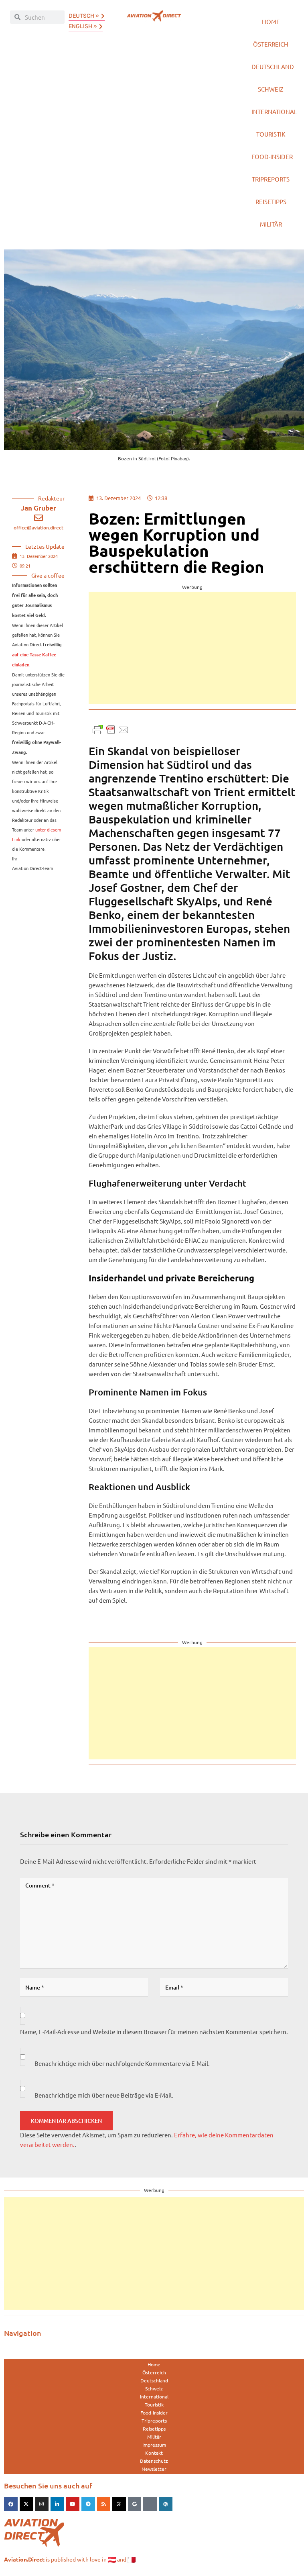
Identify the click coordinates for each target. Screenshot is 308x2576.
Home (271, 21)
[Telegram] (88, 2504)
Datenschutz (154, 2461)
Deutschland (273, 66)
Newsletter (154, 2469)
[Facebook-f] (11, 2504)
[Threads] (119, 2504)
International (274, 111)
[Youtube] (73, 2504)
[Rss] (104, 2504)
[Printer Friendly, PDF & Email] (111, 729)
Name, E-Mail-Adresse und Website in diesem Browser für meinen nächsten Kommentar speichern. (154, 2032)
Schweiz (271, 89)
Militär (271, 224)
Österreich (271, 44)
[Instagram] (42, 2504)
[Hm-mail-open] (150, 2504)
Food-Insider (272, 156)
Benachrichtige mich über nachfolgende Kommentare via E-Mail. (122, 2063)
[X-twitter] (26, 2504)
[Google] (135, 2504)
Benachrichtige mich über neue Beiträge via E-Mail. (104, 2095)
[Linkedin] (57, 2504)
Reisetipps (271, 201)
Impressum (154, 2445)
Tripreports (271, 179)
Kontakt (154, 2453)
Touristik (271, 134)
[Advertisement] (192, 648)
